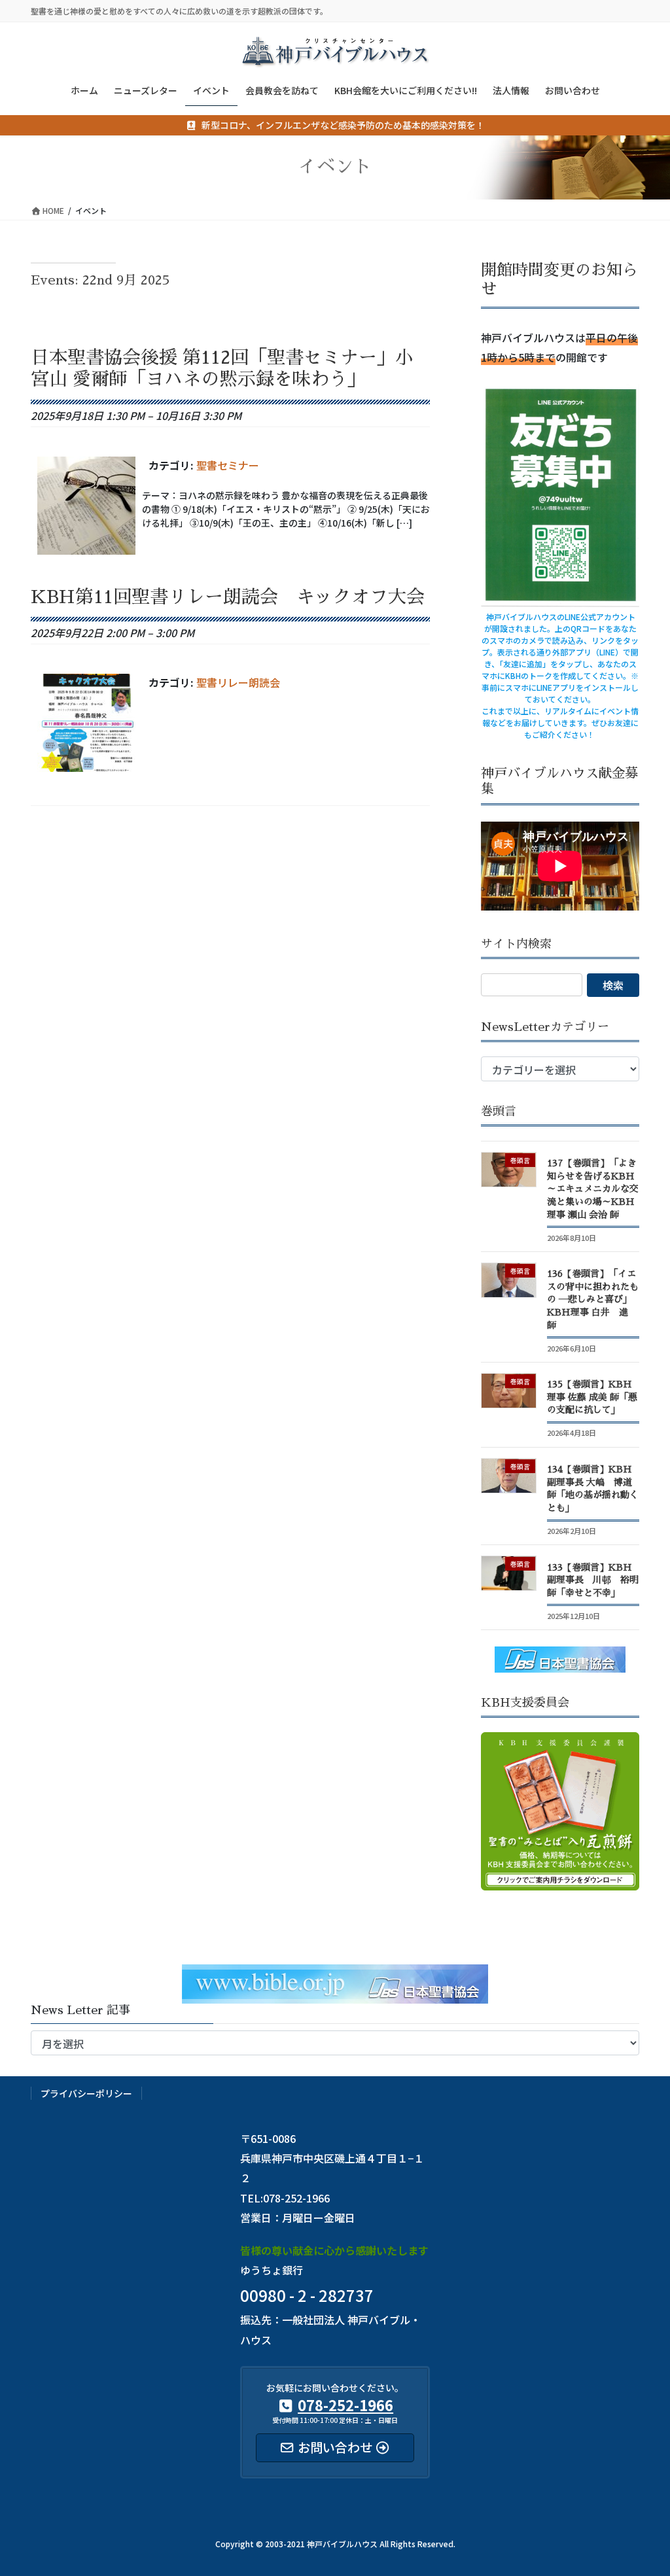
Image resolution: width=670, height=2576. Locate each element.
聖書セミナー (228, 465)
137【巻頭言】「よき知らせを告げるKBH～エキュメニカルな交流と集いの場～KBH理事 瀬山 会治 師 (593, 1189)
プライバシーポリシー (86, 2093)
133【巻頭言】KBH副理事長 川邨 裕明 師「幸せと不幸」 (593, 1580)
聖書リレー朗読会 (238, 682)
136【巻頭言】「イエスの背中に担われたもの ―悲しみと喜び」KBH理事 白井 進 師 (593, 1299)
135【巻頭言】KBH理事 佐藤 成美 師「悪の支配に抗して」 (592, 1397)
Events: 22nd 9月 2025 (100, 280)
